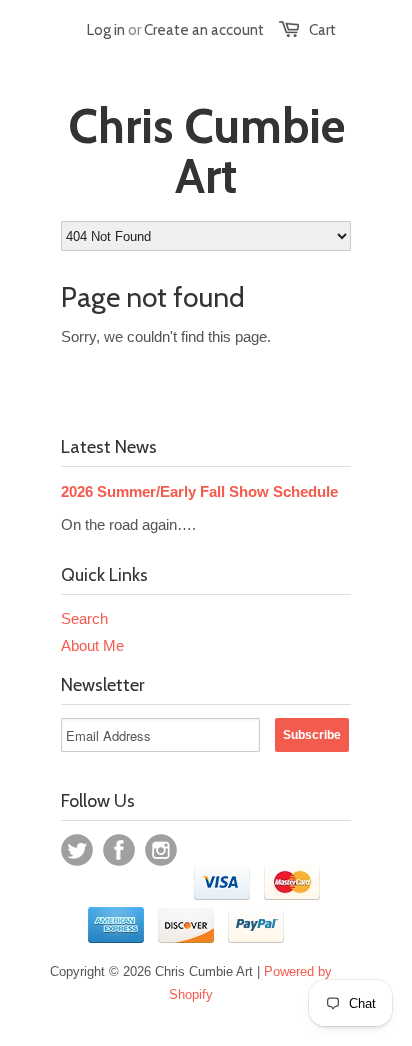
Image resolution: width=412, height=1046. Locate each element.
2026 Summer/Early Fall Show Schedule (199, 491)
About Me (92, 645)
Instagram (161, 850)
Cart (322, 30)
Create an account (204, 30)
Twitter (77, 850)
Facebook (119, 850)
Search (84, 618)
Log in (106, 30)
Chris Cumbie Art (206, 151)
